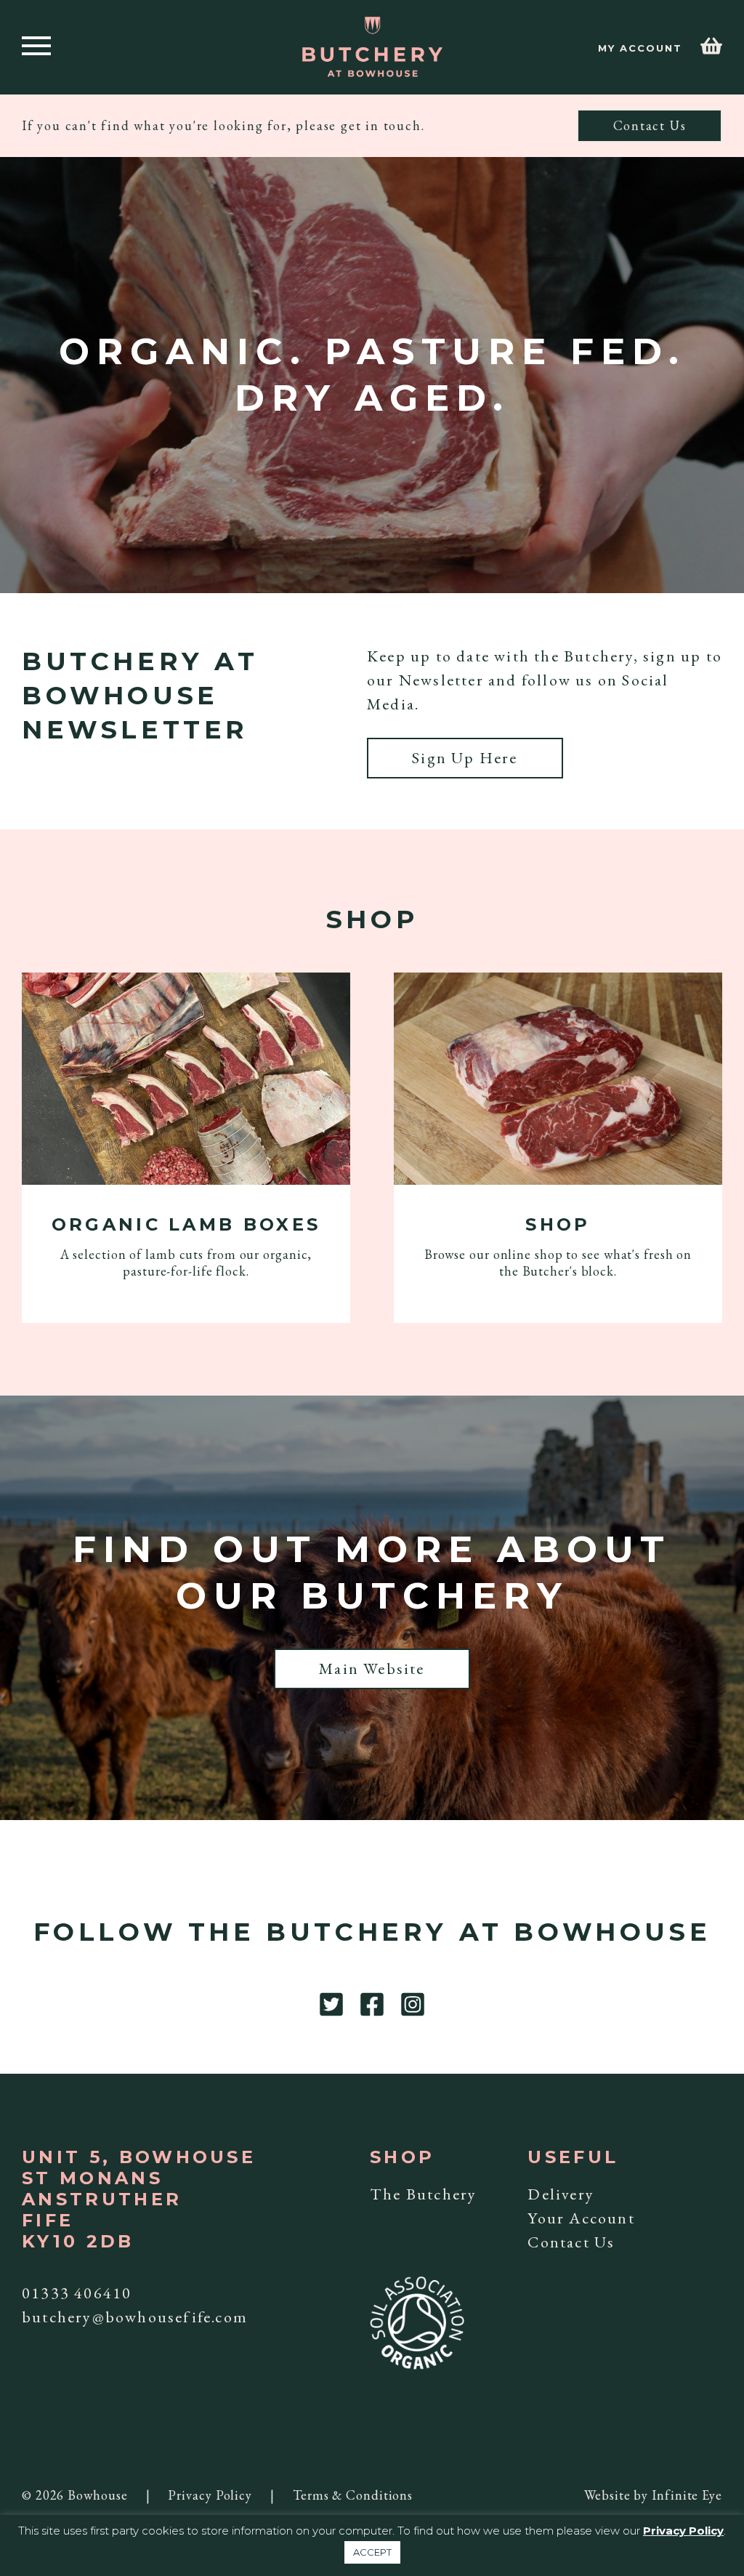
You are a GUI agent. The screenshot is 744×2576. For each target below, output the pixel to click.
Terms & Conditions (353, 2495)
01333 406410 (77, 2293)
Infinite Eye (687, 2495)
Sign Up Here (465, 758)
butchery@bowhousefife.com (135, 2317)
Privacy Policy (210, 2495)
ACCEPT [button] (372, 2552)
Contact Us (650, 125)
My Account (640, 48)
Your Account (581, 2218)
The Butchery (423, 2194)
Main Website (372, 1669)
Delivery (561, 2194)
